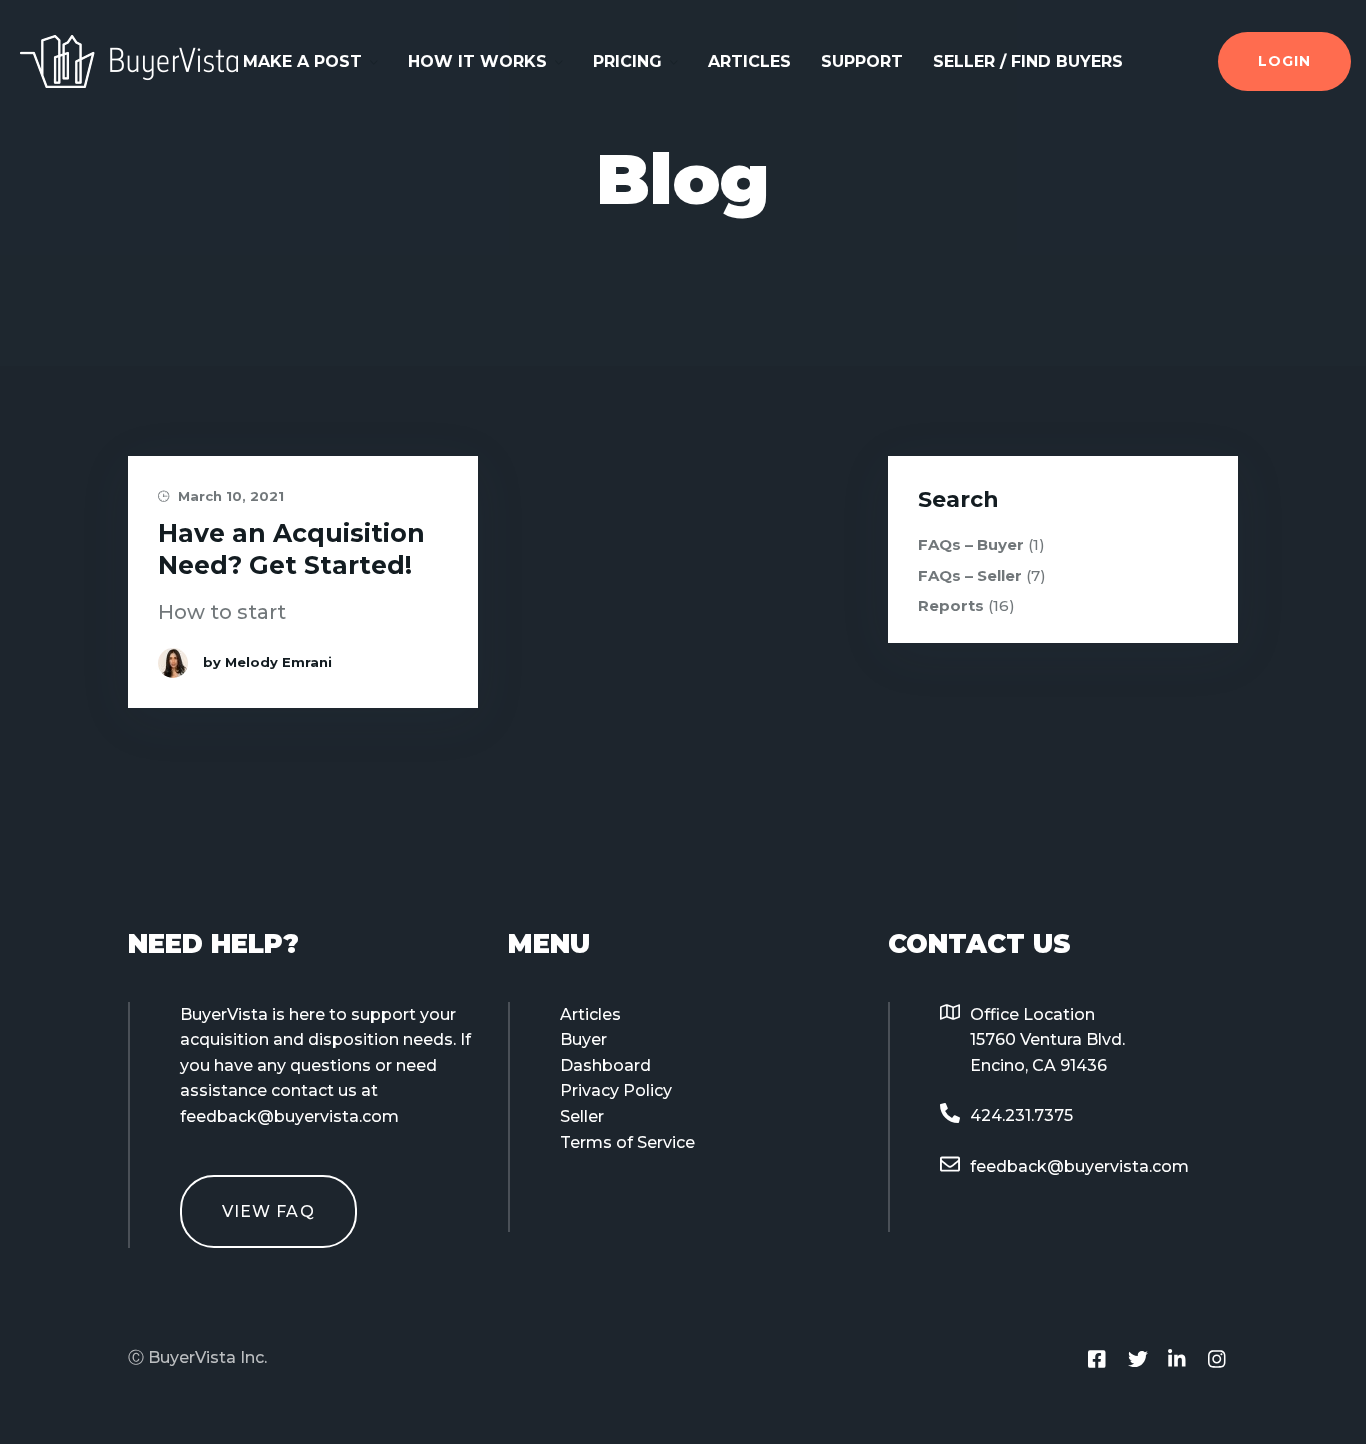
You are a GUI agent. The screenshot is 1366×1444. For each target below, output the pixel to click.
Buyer (583, 1039)
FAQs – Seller (970, 575)
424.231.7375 (1021, 1115)
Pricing (627, 61)
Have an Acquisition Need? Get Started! (291, 548)
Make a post (302, 61)
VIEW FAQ (268, 1211)
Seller (582, 1116)
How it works (477, 61)
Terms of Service (627, 1142)
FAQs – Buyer (971, 544)
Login (1284, 61)
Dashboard (605, 1065)
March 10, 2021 (229, 496)
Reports (951, 605)
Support (862, 61)
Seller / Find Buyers (1028, 61)
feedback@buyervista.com (1079, 1166)
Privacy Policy (616, 1090)
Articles (749, 61)
